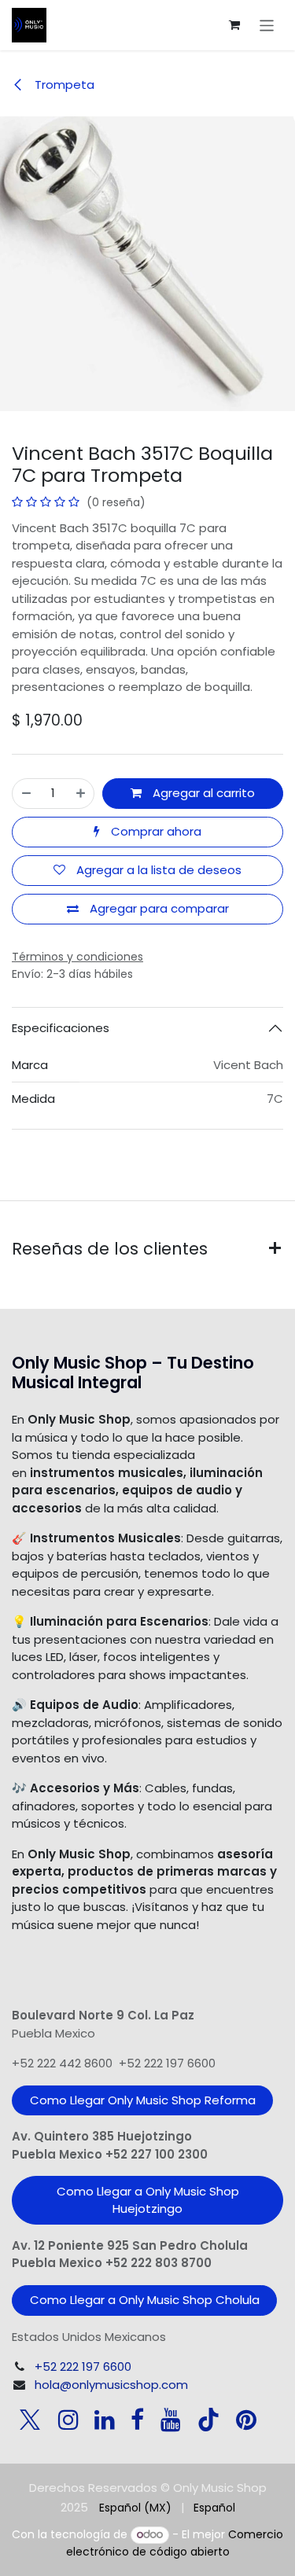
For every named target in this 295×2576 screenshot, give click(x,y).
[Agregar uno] (81, 794)
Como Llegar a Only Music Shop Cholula (145, 2300)
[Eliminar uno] (26, 794)
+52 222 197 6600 (83, 2367)
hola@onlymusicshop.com (111, 2385)
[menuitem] (135, 2508)
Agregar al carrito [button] (202, 793)
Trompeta (63, 85)
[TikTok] (208, 2420)
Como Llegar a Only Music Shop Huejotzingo (148, 2200)
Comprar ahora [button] (155, 831)
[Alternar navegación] (267, 25)
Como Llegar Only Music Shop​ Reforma (143, 2100)
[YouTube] (171, 2420)
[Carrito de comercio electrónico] (234, 25)
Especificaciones (61, 1028)
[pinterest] (246, 2420)
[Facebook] (137, 2420)
